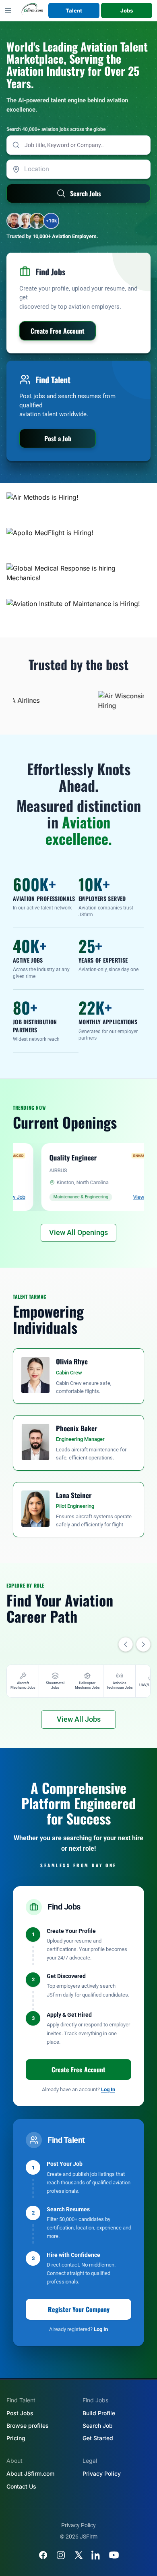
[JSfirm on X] (78, 2555)
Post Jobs (20, 2413)
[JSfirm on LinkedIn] (96, 2555)
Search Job (98, 2426)
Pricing (16, 2438)
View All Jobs (79, 1719)
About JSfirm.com (30, 2473)
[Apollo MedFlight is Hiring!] (78, 542)
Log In (108, 2089)
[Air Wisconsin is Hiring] (118, 700)
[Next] (143, 1644)
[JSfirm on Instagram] (61, 2555)
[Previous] (126, 1644)
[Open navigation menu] (8, 10)
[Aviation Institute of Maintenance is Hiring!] (78, 613)
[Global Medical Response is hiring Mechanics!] (78, 578)
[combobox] (78, 169)
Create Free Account (78, 2070)
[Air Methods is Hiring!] (78, 507)
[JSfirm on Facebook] (43, 2555)
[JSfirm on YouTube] (114, 2555)
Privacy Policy (102, 2473)
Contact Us (21, 2486)
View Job (116, 1197)
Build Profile (99, 2413)
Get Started (98, 2438)
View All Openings (78, 1232)
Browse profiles (28, 2426)
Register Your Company (79, 2309)
